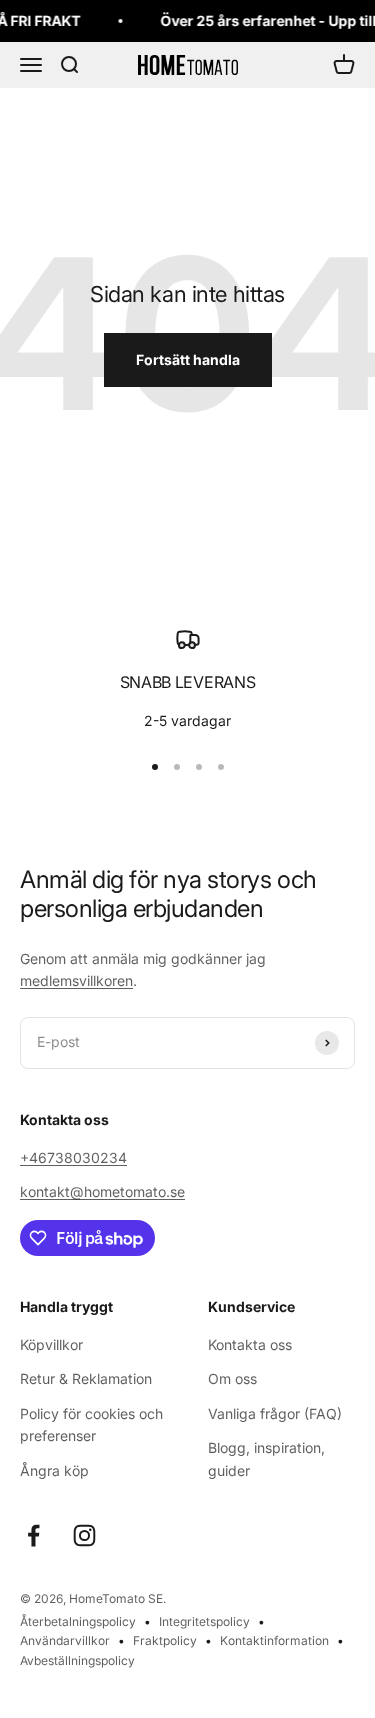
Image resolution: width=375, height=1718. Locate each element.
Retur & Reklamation (86, 1378)
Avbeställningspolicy (77, 1660)
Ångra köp (54, 1470)
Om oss (232, 1378)
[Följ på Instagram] (84, 1535)
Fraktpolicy (165, 1640)
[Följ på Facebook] (33, 1535)
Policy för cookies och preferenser (91, 1424)
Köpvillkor (51, 1344)
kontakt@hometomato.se (102, 1191)
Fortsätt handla (188, 359)
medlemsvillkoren (76, 980)
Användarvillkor (65, 1640)
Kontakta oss (250, 1344)
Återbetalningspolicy (78, 1621)
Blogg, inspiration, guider (266, 1458)
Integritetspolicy (204, 1621)
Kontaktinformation (274, 1640)
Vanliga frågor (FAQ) (275, 1413)
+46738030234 (73, 1157)
